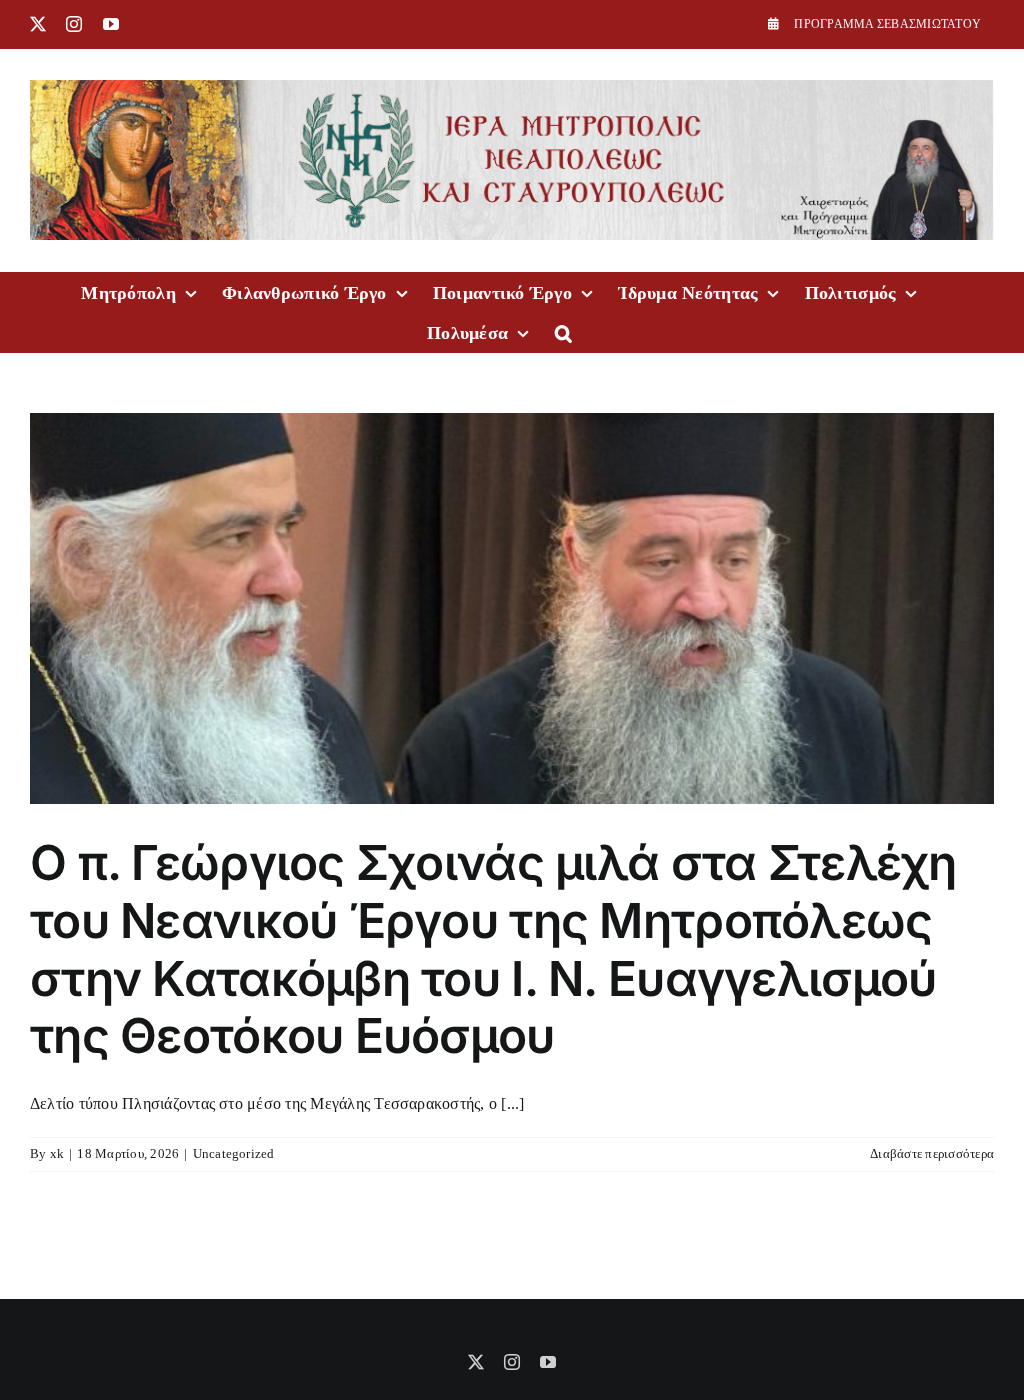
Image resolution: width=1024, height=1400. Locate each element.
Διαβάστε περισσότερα (932, 1153)
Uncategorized (234, 1153)
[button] (563, 332)
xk (57, 1153)
